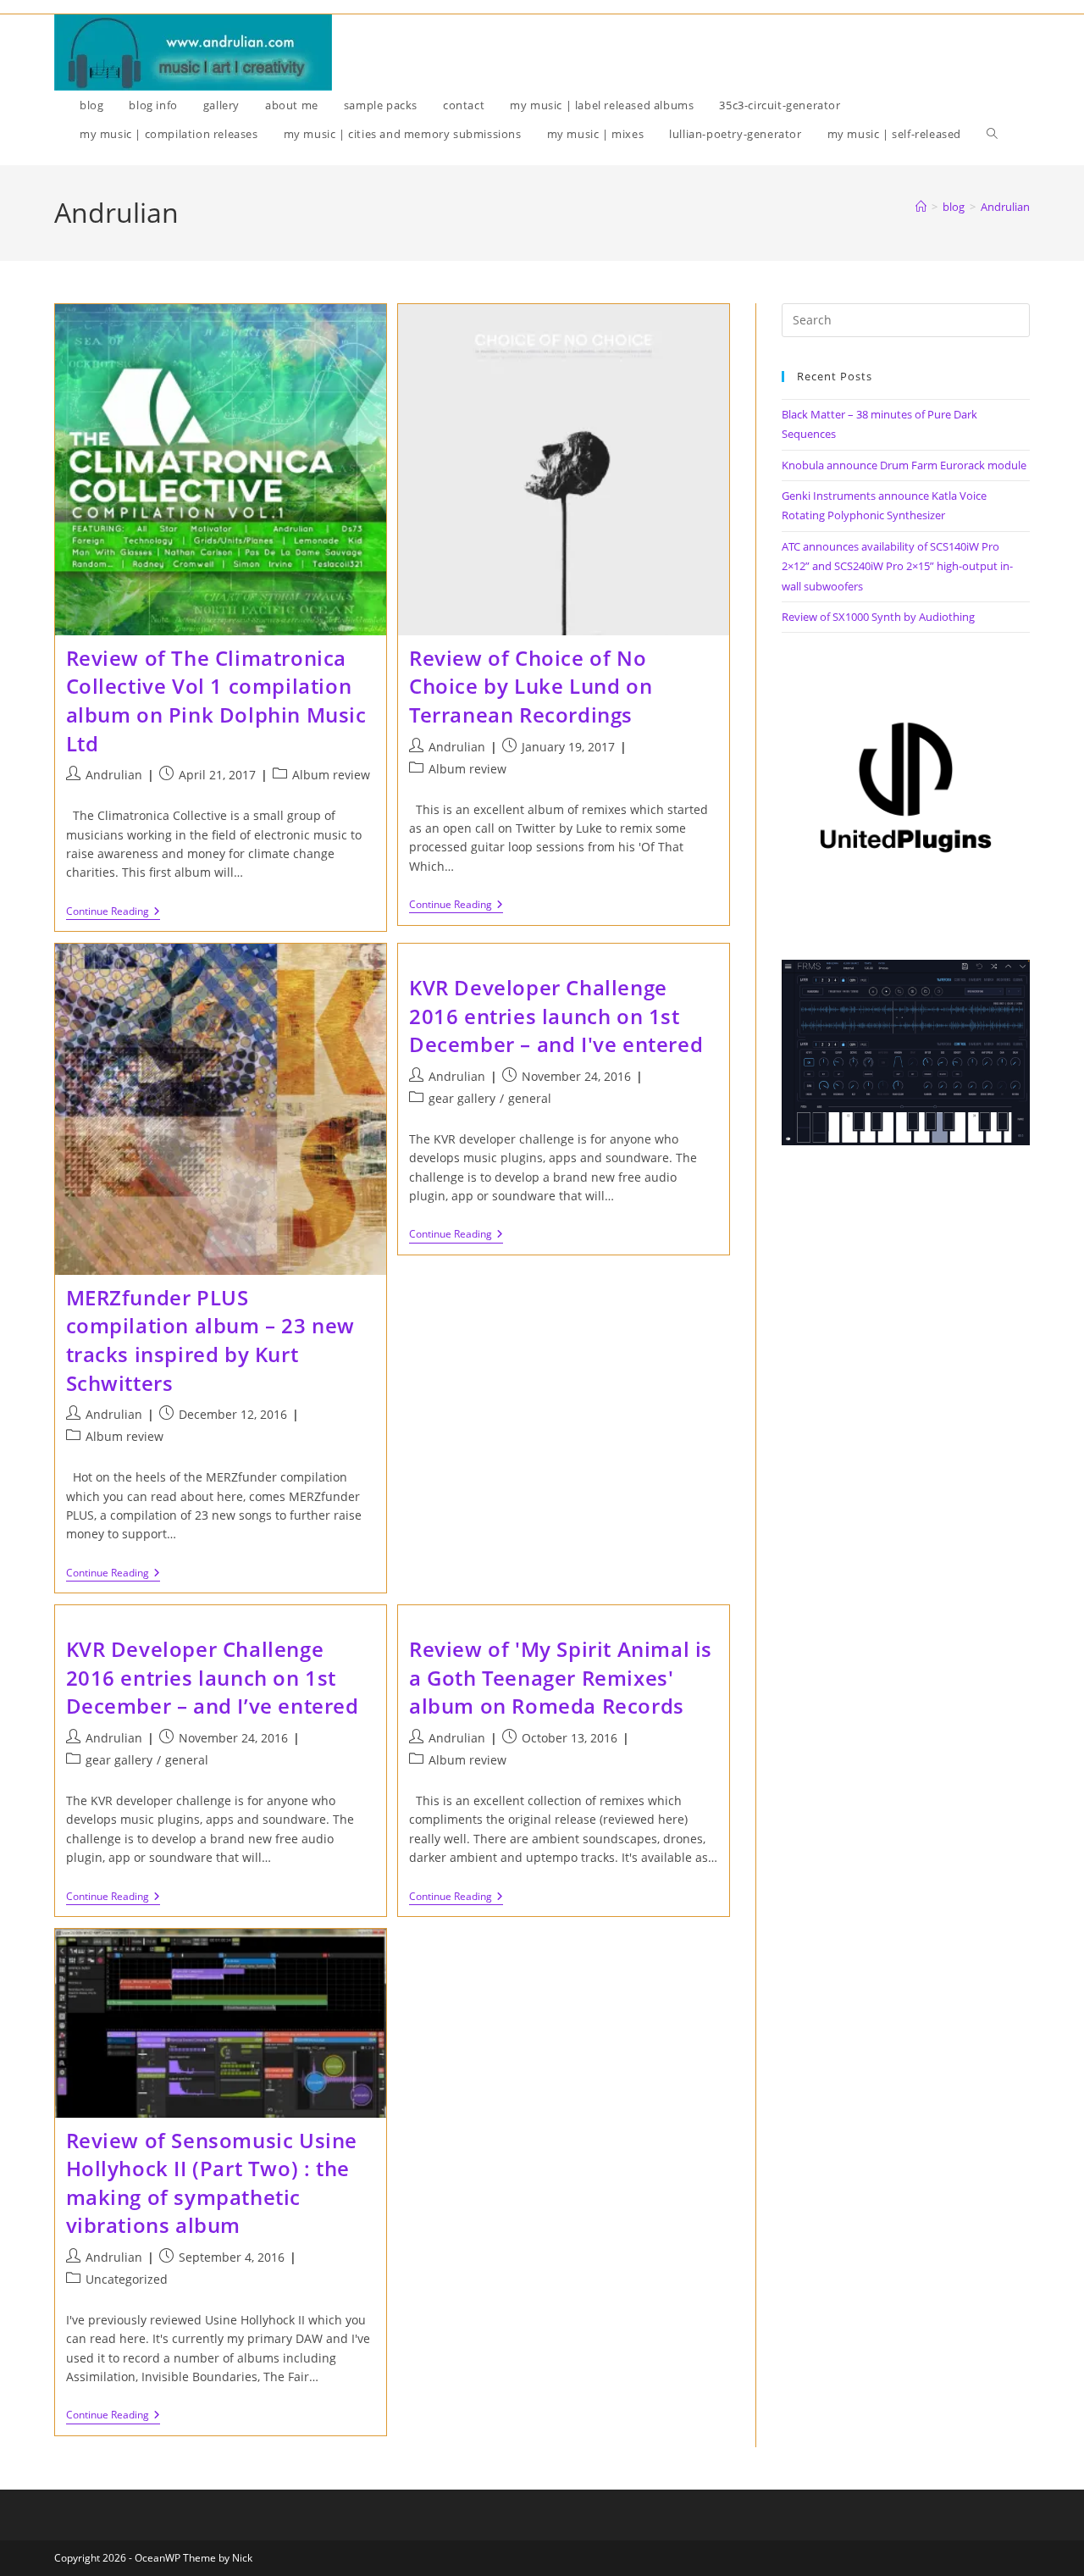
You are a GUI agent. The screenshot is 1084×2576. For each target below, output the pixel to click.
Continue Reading (113, 913)
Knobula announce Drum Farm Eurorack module (904, 465)
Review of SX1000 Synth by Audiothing (878, 617)
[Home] (921, 207)
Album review (331, 775)
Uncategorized (127, 2279)
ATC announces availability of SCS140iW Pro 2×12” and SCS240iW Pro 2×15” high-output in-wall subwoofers (897, 566)
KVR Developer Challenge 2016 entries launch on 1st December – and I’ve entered (213, 1677)
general (530, 1098)
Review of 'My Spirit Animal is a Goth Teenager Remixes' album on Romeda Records (561, 1677)
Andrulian (1005, 207)
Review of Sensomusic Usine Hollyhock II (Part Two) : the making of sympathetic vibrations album (212, 2183)
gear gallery (462, 1098)
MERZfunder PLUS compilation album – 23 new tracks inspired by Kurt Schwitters (211, 1340)
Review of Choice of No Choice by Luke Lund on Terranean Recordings (531, 686)
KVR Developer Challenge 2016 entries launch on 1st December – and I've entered (556, 1016)
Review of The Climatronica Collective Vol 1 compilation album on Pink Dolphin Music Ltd (216, 701)
